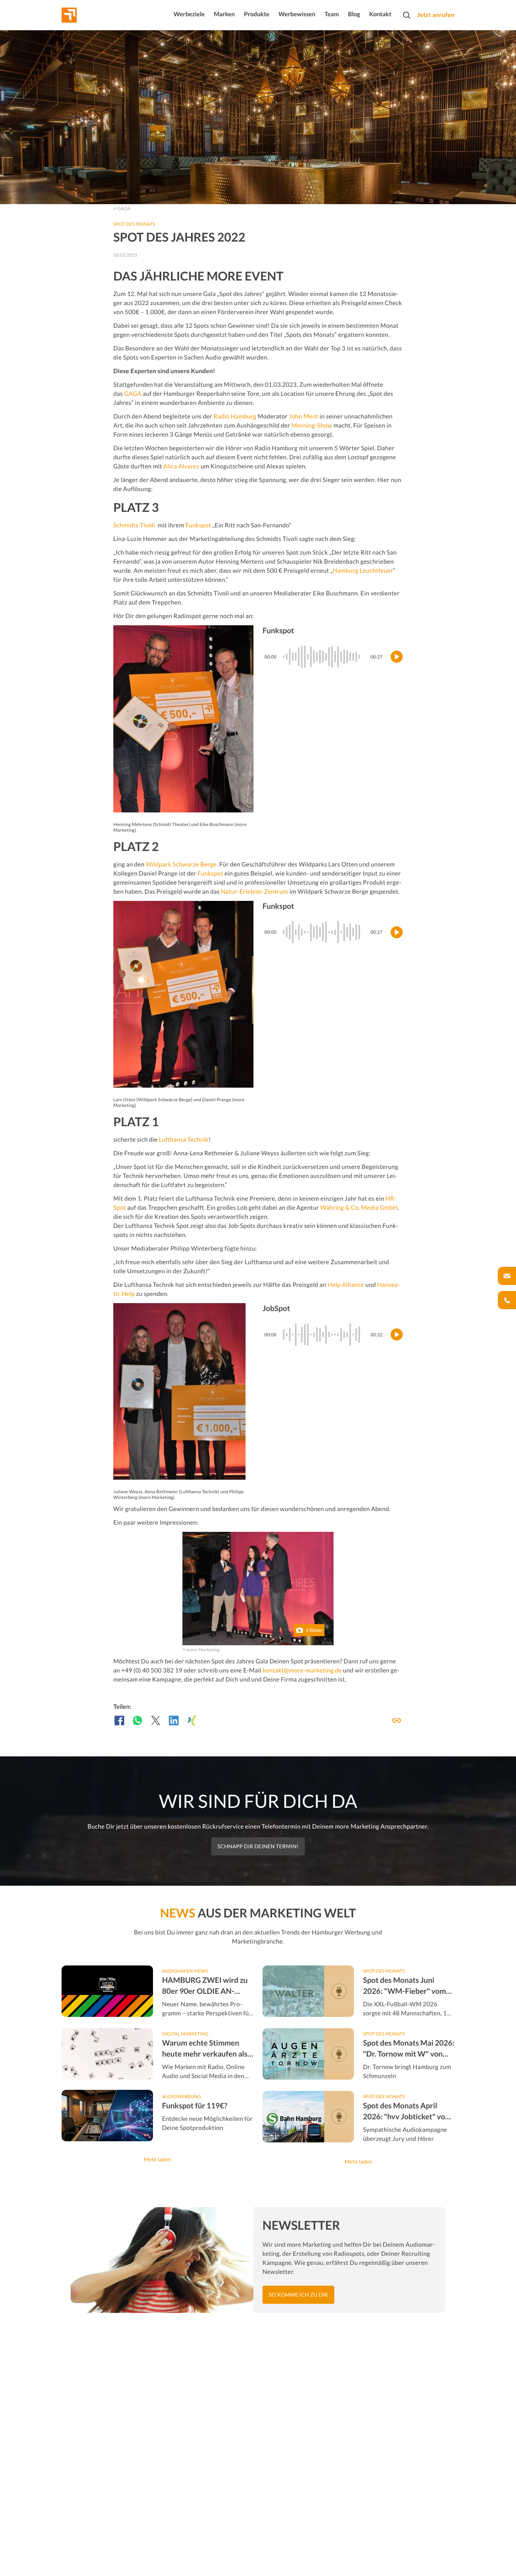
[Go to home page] (83, 15)
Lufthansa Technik (184, 1140)
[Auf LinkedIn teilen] (174, 1720)
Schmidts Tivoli (134, 525)
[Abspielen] (397, 657)
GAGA (133, 394)
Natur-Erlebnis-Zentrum (255, 892)
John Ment (304, 416)
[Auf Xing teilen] (192, 1720)
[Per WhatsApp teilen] (137, 1720)
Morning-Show (312, 425)
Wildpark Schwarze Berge (181, 864)
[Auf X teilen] (156, 1720)
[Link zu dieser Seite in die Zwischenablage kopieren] (397, 1720)
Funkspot (198, 525)
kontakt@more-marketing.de (302, 1670)
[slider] (324, 657)
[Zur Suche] (406, 15)
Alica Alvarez (181, 466)
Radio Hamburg (235, 416)
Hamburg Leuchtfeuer (363, 571)
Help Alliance (346, 1285)
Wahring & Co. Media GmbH (359, 1208)
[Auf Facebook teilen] (119, 1720)
